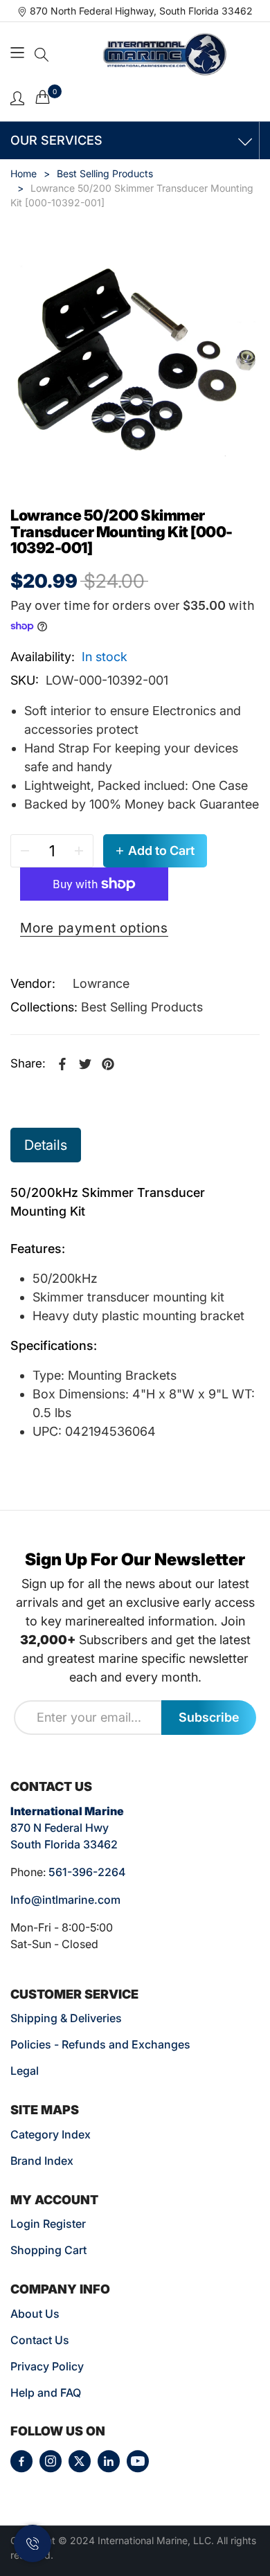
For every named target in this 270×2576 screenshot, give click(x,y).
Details (46, 1145)
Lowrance (101, 983)
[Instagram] (51, 2461)
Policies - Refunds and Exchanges (100, 2044)
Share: (28, 1063)
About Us (35, 2314)
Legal (25, 2071)
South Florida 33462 (64, 1844)
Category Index (51, 2134)
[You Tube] (138, 2461)
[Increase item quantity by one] (79, 851)
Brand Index (42, 2161)
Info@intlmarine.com (65, 1900)
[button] (42, 55)
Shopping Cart (48, 2250)
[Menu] (19, 54)
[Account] (17, 97)
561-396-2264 (87, 1872)
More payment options (94, 928)
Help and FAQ (46, 2393)
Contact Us (40, 2340)
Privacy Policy (47, 2366)
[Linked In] (109, 2461)
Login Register (48, 2224)
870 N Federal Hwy (60, 1828)
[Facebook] (21, 2461)
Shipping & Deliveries (66, 2018)
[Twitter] (80, 2461)
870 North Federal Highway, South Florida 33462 (141, 11)
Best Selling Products (142, 1007)
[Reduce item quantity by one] (25, 851)
